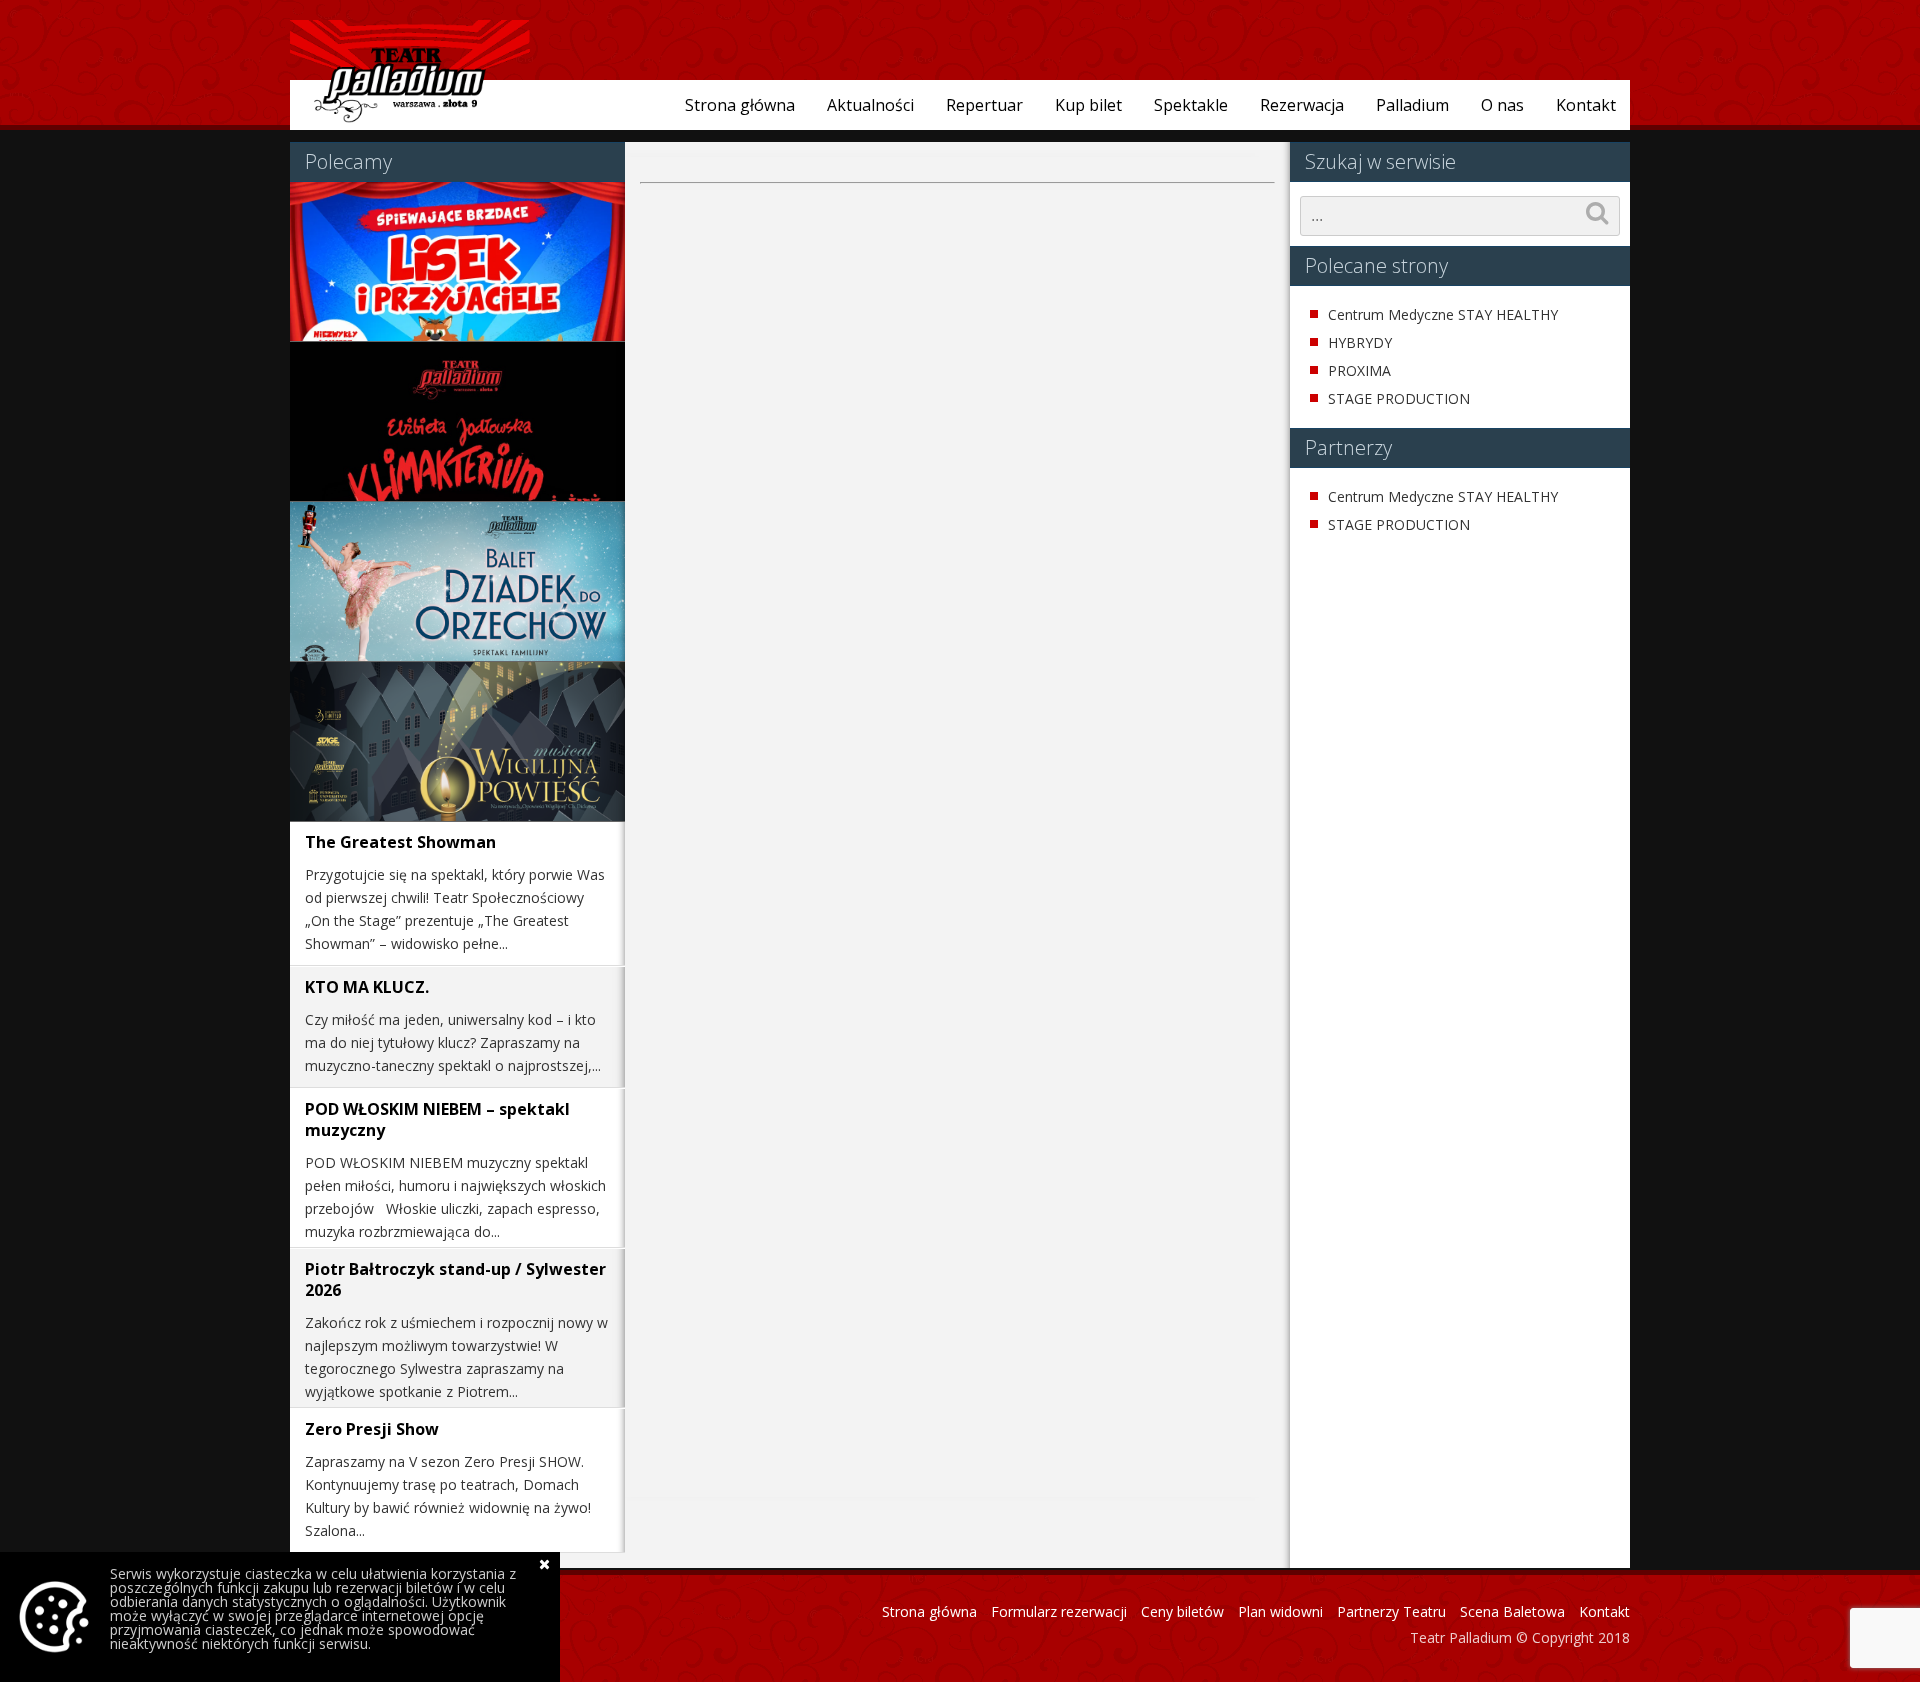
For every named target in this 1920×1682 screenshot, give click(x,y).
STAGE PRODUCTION (1399, 399)
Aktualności (870, 105)
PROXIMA (1359, 371)
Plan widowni (1280, 1611)
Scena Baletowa (1512, 1611)
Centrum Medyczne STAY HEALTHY (1443, 315)
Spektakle (1191, 105)
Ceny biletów (1182, 1611)
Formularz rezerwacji (1059, 1611)
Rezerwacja (1302, 105)
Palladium (1412, 105)
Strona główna (740, 105)
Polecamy (348, 161)
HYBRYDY (1360, 343)
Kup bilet (1088, 105)
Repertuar (984, 105)
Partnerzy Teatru (1391, 1611)
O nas (1502, 105)
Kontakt (1586, 105)
